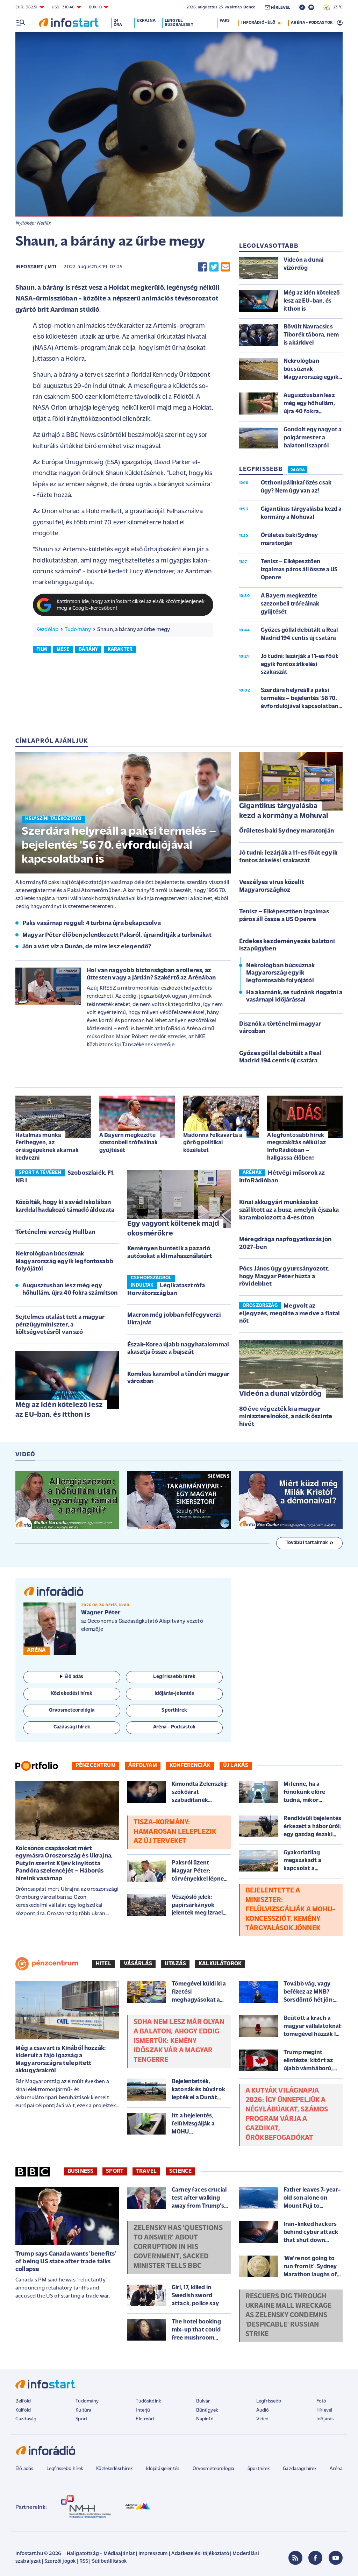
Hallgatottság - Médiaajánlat (101, 2554)
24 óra (118, 23)
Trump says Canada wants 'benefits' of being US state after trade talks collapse (66, 2262)
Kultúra (83, 2410)
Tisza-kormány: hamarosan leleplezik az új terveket (175, 1832)
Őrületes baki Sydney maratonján (287, 831)
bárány (88, 649)
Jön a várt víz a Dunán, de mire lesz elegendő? (87, 947)
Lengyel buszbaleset (179, 23)
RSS (84, 2561)
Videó (263, 2419)
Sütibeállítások (109, 2561)
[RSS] (295, 2558)
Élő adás (74, 1677)
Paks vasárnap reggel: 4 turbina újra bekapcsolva (92, 923)
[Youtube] (336, 2558)
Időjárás (325, 2419)
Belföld (23, 2401)
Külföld (23, 2410)
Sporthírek (259, 2469)
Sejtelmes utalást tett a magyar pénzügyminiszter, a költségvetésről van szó (60, 1325)
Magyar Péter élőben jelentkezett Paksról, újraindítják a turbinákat (117, 935)
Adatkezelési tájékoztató (200, 2554)
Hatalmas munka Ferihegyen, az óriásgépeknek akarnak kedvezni (47, 1147)
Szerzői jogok (60, 2561)
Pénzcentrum (96, 1765)
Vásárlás (138, 1964)
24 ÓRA (298, 470)
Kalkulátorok (220, 1964)
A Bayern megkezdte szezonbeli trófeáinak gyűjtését (128, 1143)
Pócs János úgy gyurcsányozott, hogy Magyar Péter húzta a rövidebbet (284, 1277)
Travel (146, 2171)
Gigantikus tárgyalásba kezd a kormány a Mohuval (284, 811)
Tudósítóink (148, 2401)
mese (63, 649)
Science (180, 2171)
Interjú (143, 2410)
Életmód (145, 2419)
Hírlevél (324, 2410)
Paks (225, 21)
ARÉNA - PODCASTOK (312, 23)
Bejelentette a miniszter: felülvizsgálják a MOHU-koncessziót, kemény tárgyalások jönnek (291, 1910)
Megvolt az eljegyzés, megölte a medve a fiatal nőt (290, 1314)
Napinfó (205, 2419)
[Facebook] (315, 2558)
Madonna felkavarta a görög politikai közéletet (213, 1143)
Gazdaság (26, 2419)
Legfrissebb (269, 2401)
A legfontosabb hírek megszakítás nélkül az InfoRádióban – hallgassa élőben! (296, 1147)
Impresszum (153, 2554)
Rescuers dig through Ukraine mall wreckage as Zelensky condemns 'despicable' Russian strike (288, 2315)
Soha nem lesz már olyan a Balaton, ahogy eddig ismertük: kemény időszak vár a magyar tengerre (179, 2041)
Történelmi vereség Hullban (55, 1232)
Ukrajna (146, 21)
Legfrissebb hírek (65, 2469)
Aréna (336, 2469)
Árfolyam (143, 1765)
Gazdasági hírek (300, 2469)
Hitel (103, 1964)
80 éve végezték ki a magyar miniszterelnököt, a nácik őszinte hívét (286, 1417)
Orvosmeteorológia (214, 2469)
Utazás (175, 1964)
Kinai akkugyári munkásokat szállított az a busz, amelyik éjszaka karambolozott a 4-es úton (289, 1210)
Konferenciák (190, 1765)
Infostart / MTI (36, 267)
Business (80, 2171)
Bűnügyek (207, 2410)
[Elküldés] (225, 267)
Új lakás (236, 1765)
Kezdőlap (47, 630)
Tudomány (78, 630)
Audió (263, 2410)
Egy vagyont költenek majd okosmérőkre (173, 1229)
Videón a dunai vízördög (281, 1394)
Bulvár (203, 2401)
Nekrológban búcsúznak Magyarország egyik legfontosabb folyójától (280, 973)
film (42, 649)
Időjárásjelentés (163, 2469)
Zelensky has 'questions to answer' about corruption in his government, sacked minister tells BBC (178, 2247)
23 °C (336, 7)
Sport (115, 2171)
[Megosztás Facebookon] (202, 267)
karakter (120, 649)
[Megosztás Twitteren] (214, 267)
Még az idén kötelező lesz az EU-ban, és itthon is (59, 1410)
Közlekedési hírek (114, 2469)
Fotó (321, 2401)
